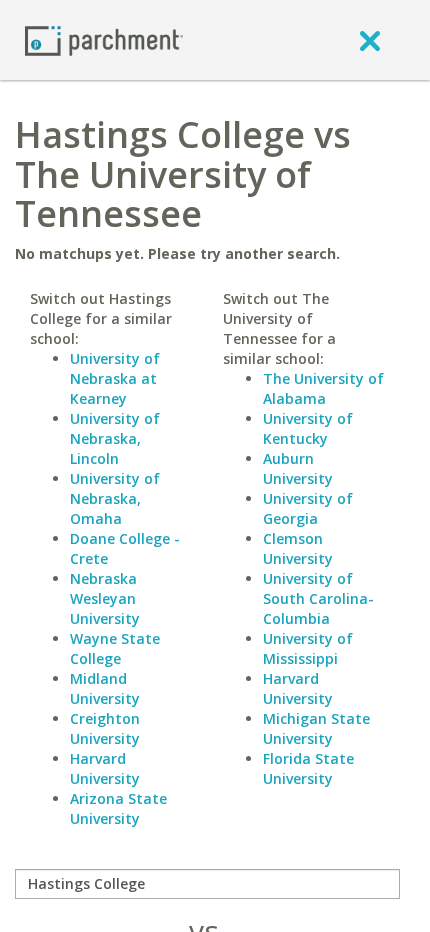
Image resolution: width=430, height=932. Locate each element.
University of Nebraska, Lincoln (115, 438)
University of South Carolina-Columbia (318, 598)
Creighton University (105, 728)
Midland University (105, 688)
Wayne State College (115, 648)
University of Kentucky (308, 428)
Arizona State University (118, 808)
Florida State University (308, 768)
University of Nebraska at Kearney (115, 378)
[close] (370, 40)
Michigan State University (316, 728)
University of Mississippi (308, 648)
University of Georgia (308, 508)
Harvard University (105, 768)
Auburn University (298, 468)
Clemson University (298, 548)
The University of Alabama (323, 388)
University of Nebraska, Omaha (115, 498)
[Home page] (104, 39)
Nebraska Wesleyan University (105, 598)
